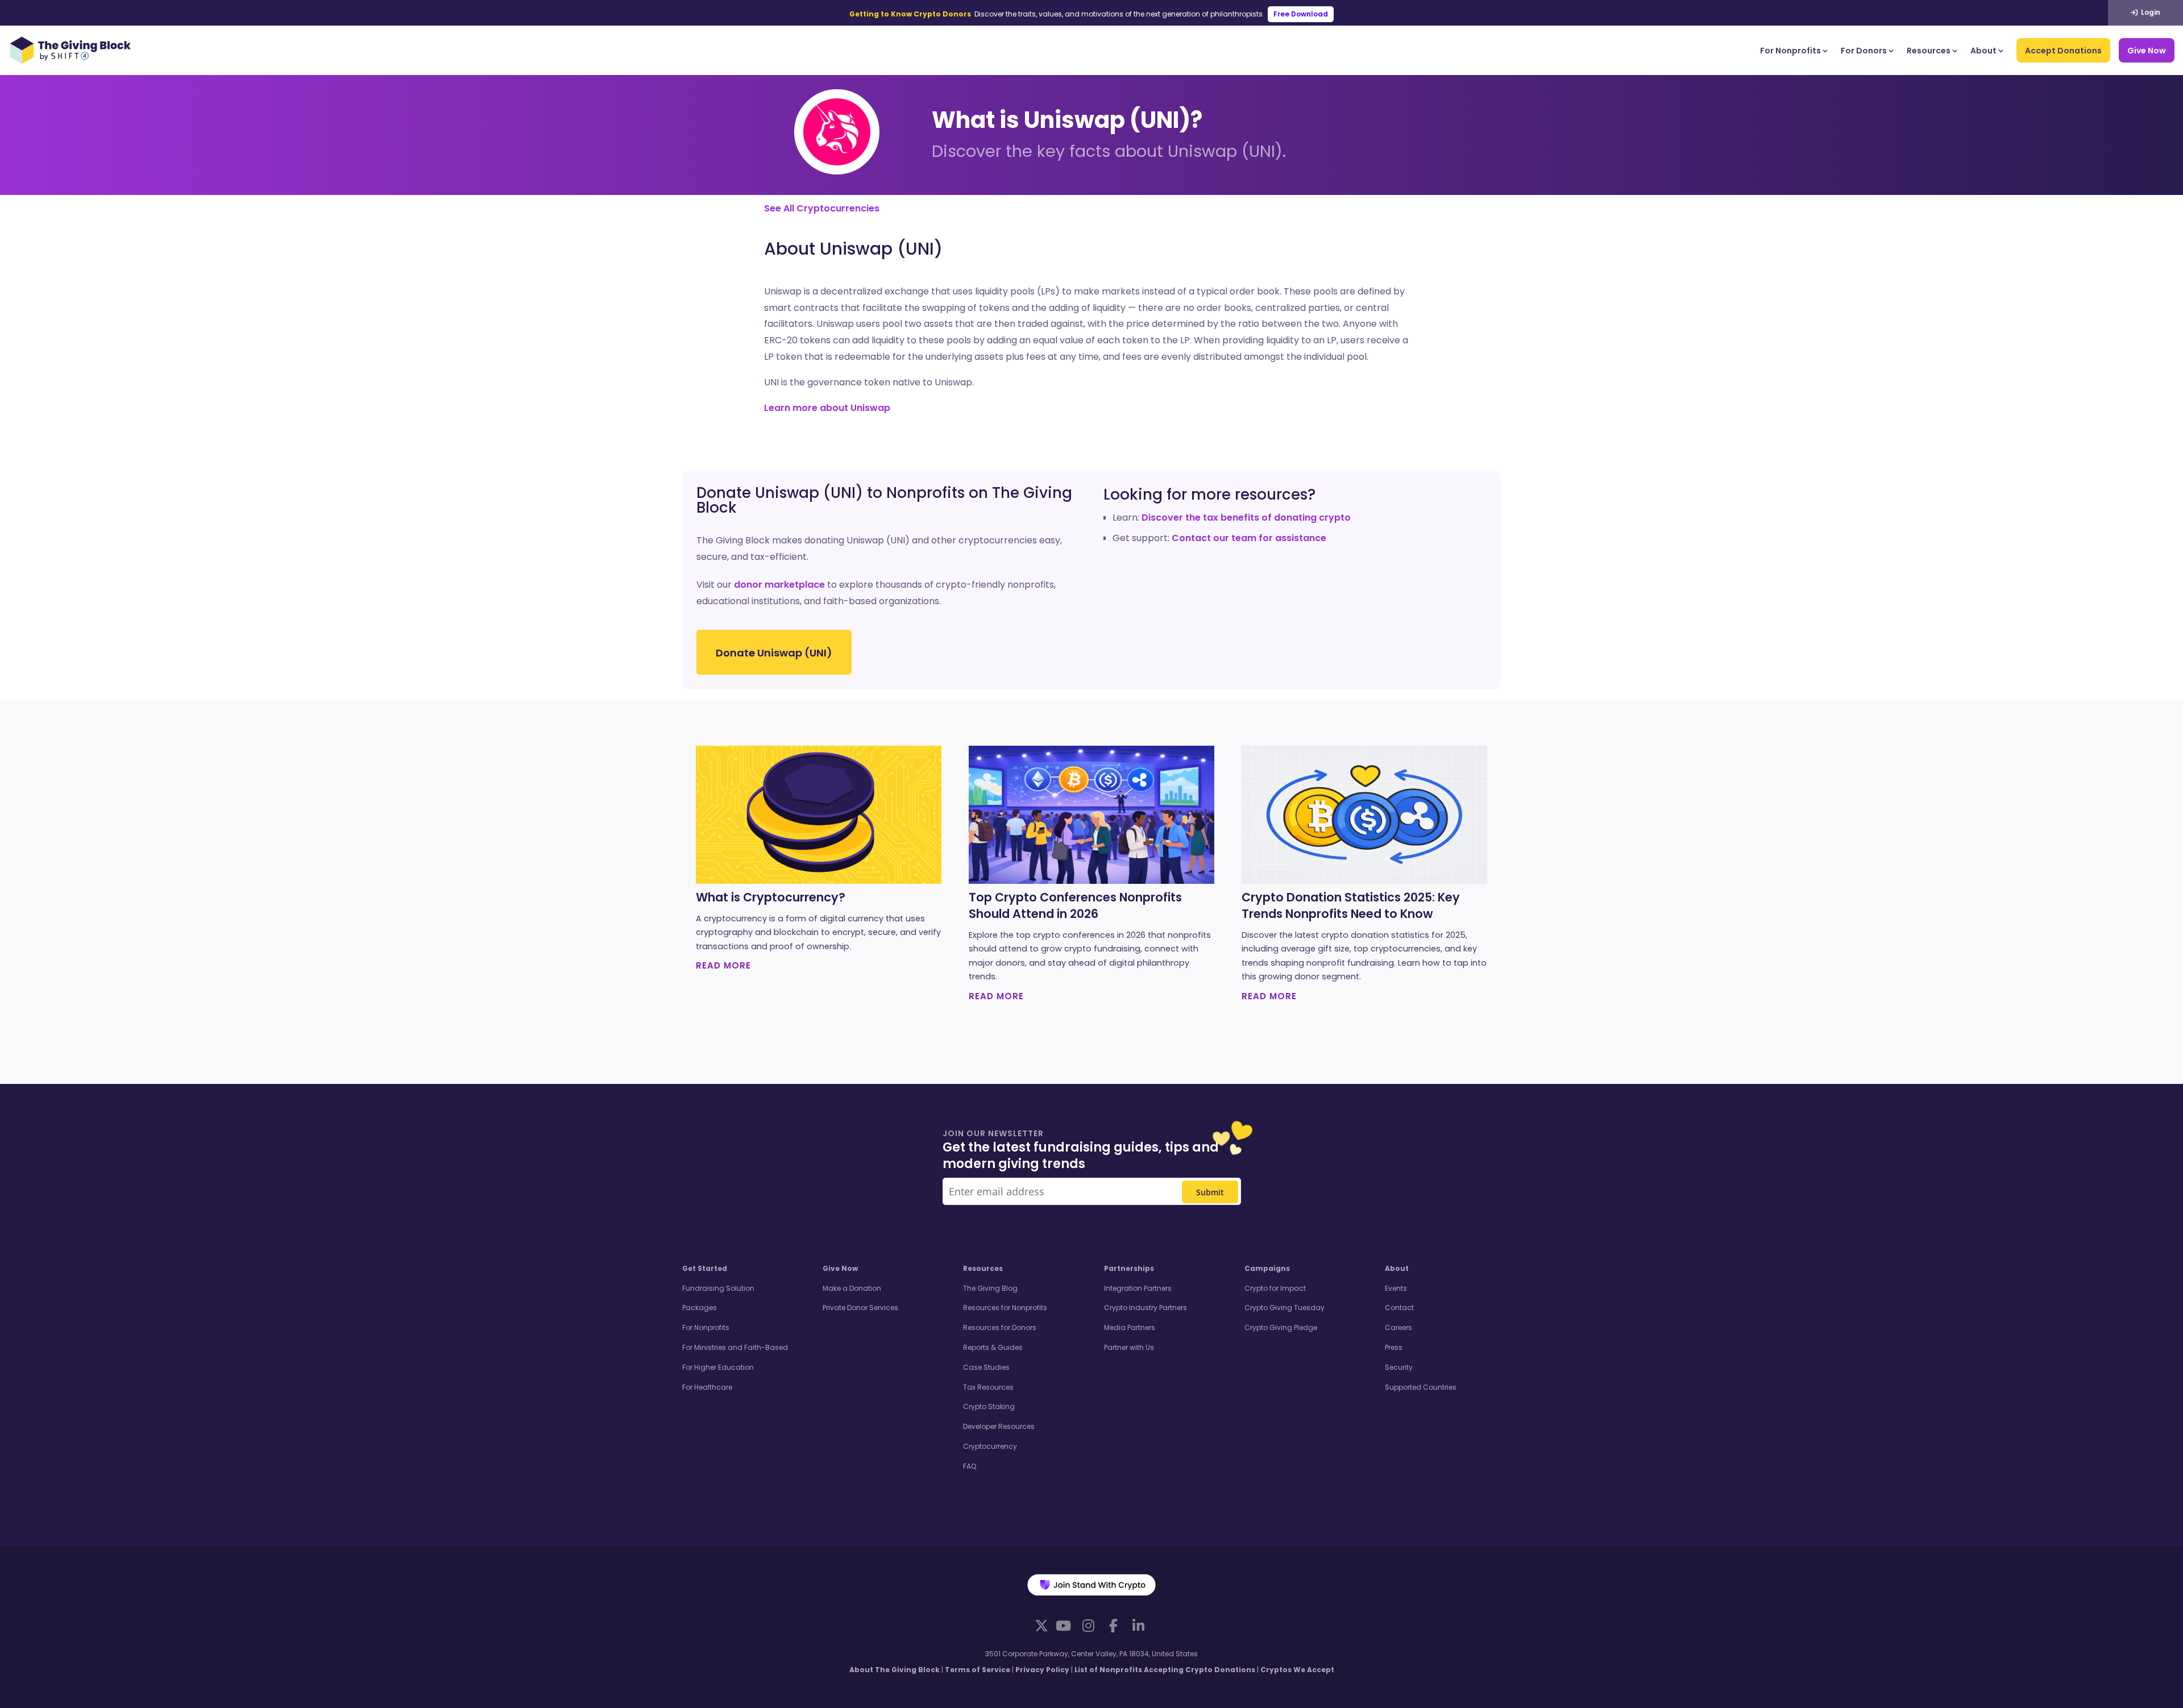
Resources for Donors (1000, 1327)
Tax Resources (988, 1387)
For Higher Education (718, 1367)
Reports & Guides (993, 1347)
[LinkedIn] (1138, 1626)
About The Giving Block (895, 1670)
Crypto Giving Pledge (1281, 1327)
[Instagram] (1088, 1626)
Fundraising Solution (718, 1288)
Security (1399, 1367)
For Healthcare (707, 1387)
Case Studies (986, 1367)
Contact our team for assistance (1249, 538)
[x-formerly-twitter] (1041, 1625)
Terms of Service (978, 1670)
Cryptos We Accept (1297, 1670)
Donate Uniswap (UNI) (774, 653)
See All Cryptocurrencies (822, 208)
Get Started (705, 1268)
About (1983, 51)
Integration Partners (1138, 1288)
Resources (1929, 51)
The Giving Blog (990, 1288)
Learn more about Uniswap (827, 408)
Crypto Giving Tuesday (1285, 1308)
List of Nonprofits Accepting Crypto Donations (1165, 1670)
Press (1394, 1347)
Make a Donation (852, 1288)
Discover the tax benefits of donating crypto (1246, 518)
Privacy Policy (1042, 1670)
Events (1396, 1288)
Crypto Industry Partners (1146, 1308)
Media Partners (1130, 1327)
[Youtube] (1063, 1626)
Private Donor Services (860, 1308)
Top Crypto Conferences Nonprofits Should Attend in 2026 (1075, 906)
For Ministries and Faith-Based (735, 1347)
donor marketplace (779, 585)
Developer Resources (999, 1426)
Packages (700, 1308)
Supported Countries (1421, 1387)
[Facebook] (1113, 1626)
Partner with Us (1129, 1347)
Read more (723, 965)
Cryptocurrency (990, 1446)
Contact (1399, 1308)
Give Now (2147, 51)
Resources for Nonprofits (1005, 1308)
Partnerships (1129, 1268)
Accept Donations (2063, 51)
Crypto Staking (989, 1406)
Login (2150, 12)
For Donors (1864, 51)
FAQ (970, 1466)
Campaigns (1267, 1268)
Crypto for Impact (1275, 1288)
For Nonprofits (1790, 51)
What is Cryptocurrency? (771, 897)
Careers (1398, 1327)
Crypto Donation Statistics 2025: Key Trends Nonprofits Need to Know (1351, 906)
